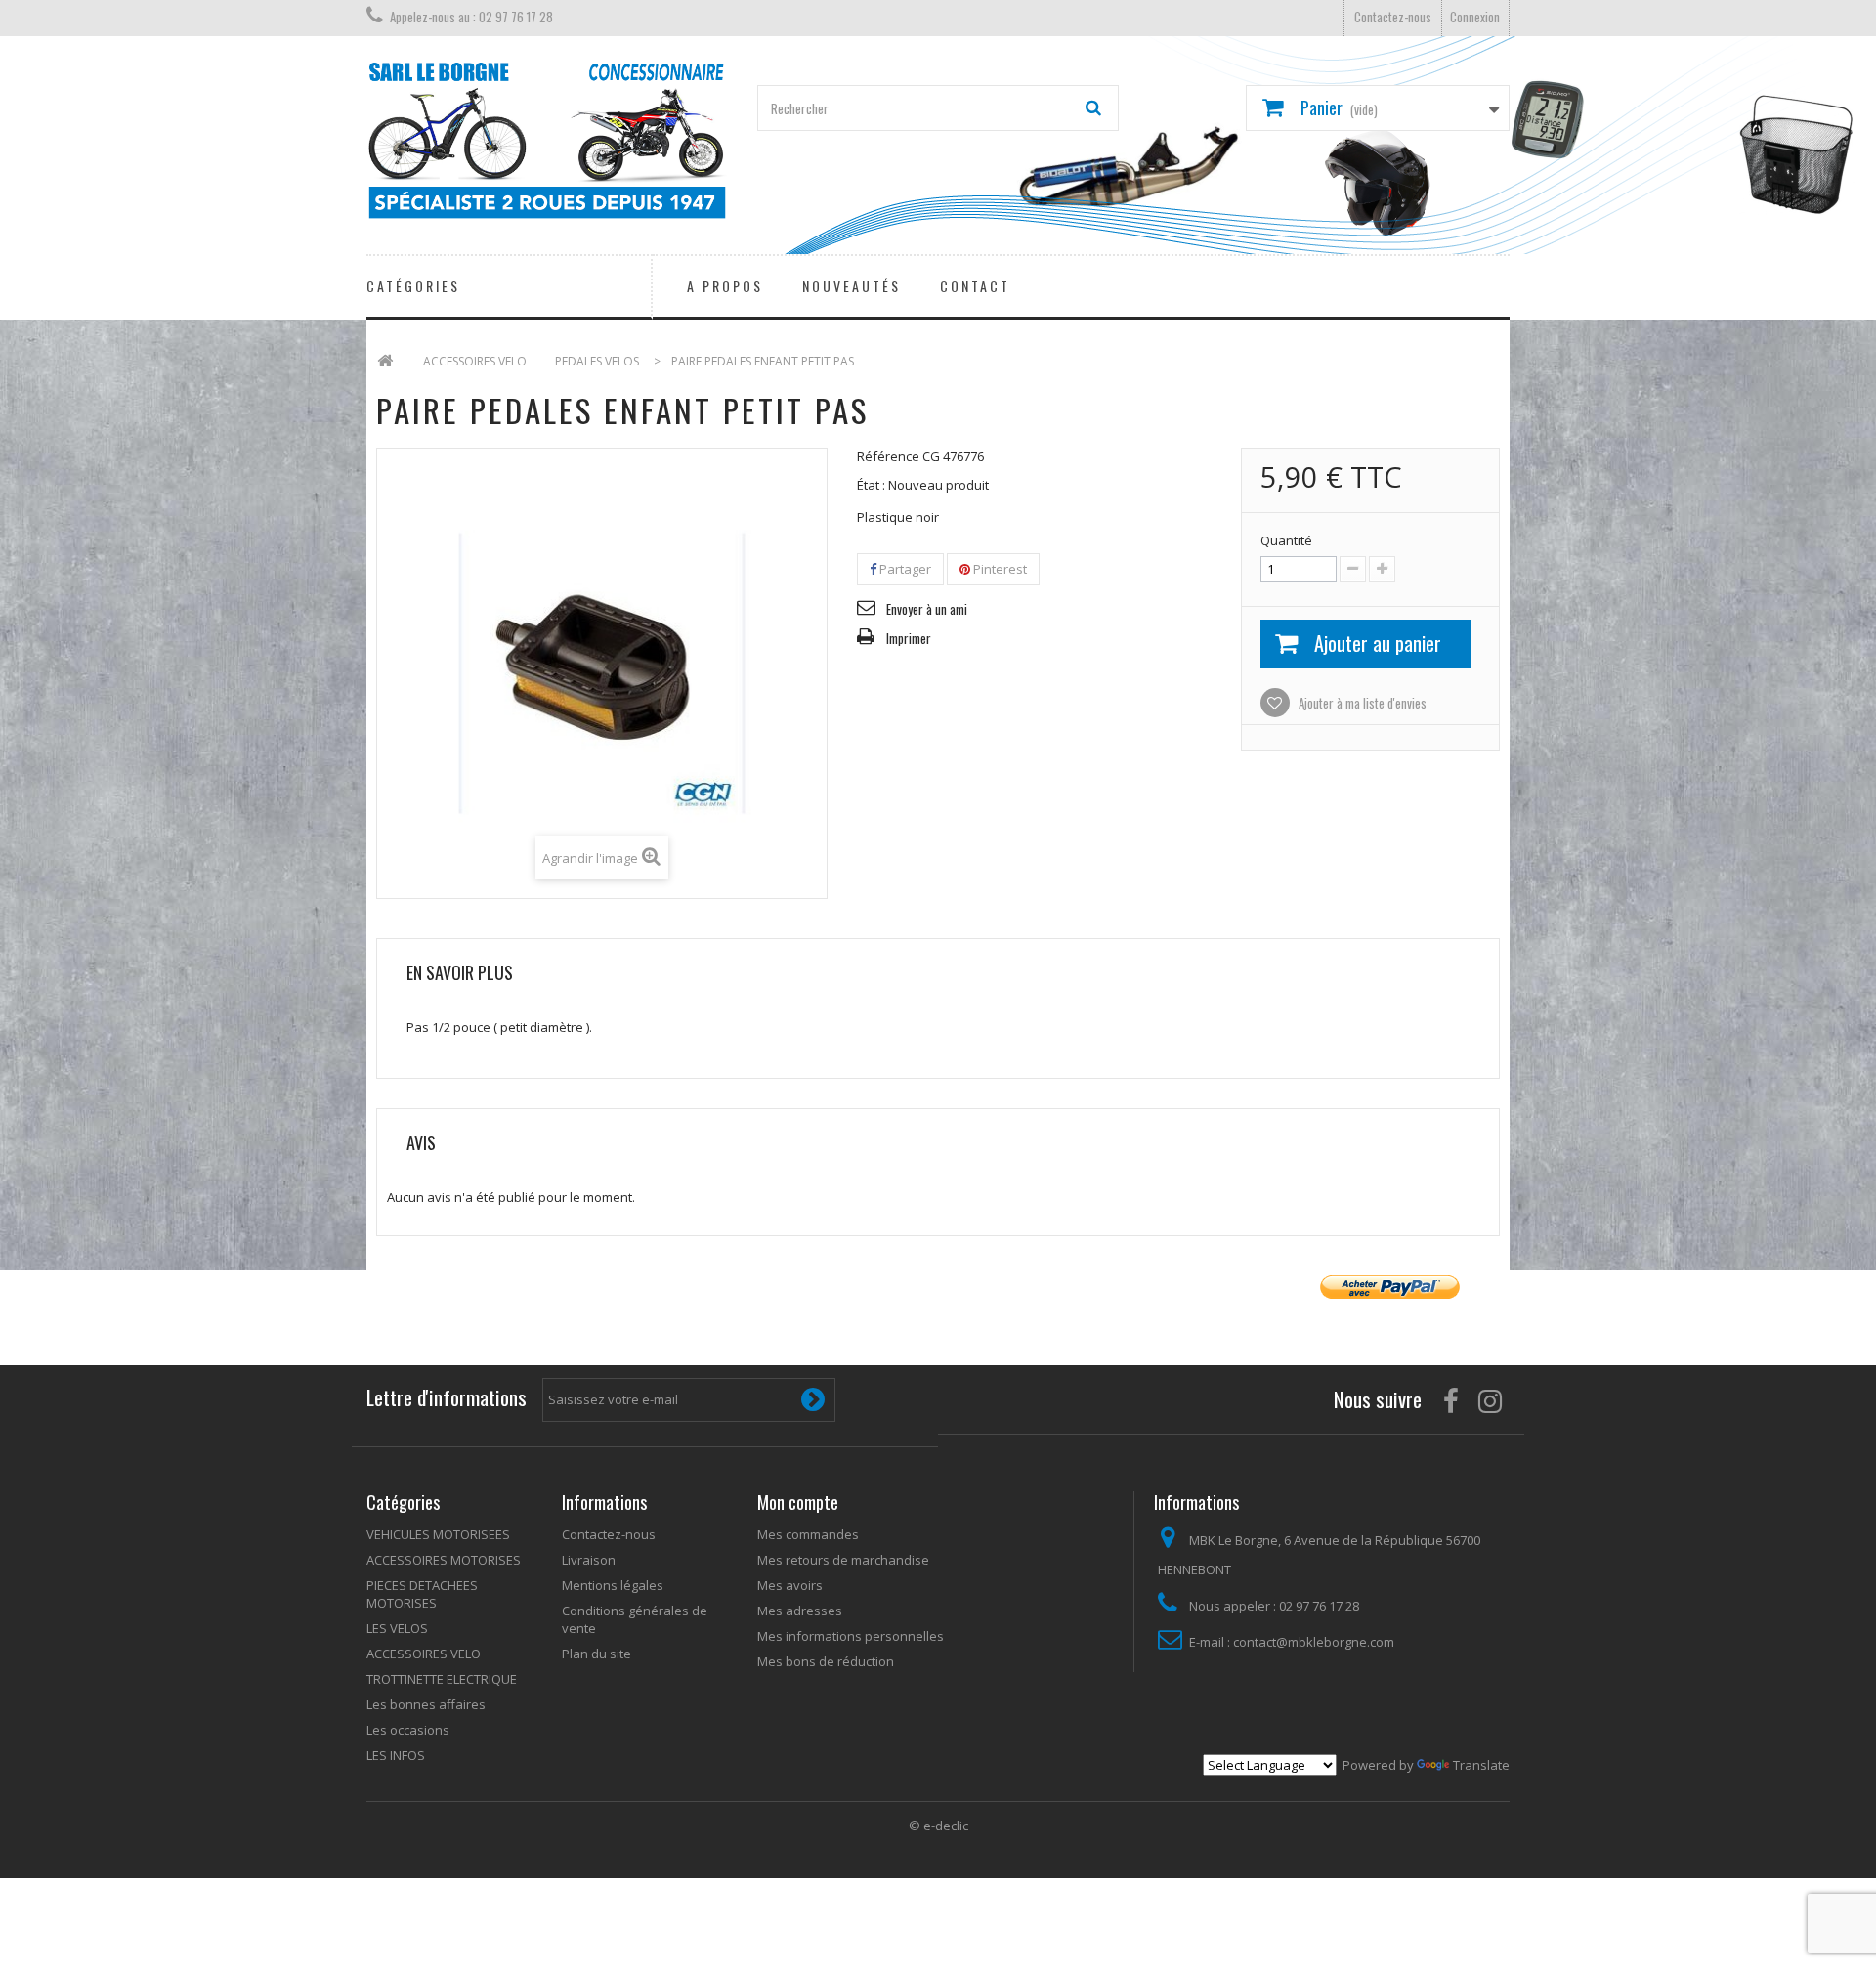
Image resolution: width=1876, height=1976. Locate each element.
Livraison (589, 1560)
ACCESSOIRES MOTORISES (444, 1560)
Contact (975, 286)
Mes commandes (808, 1534)
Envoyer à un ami (927, 609)
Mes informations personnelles (851, 1636)
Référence (888, 456)
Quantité (1286, 540)
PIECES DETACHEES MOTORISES (422, 1594)
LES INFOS (396, 1755)
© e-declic (938, 1826)
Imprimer (909, 638)
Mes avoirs (790, 1585)
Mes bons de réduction (826, 1661)
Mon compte (798, 1502)
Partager (904, 569)
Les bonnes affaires (426, 1704)
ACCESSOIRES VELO (424, 1654)
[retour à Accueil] (385, 361)
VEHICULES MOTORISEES (438, 1534)
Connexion (1475, 17)
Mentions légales (613, 1585)
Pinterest (999, 569)
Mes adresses (800, 1611)
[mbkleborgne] (547, 140)
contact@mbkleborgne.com (1314, 1642)
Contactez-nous (1393, 17)
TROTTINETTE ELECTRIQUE (442, 1679)
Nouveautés (852, 286)
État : (871, 485)
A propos (725, 286)
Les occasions (408, 1730)
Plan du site (597, 1654)
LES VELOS (397, 1628)
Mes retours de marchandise (843, 1560)
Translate (1481, 1765)
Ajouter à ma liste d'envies (1361, 703)
